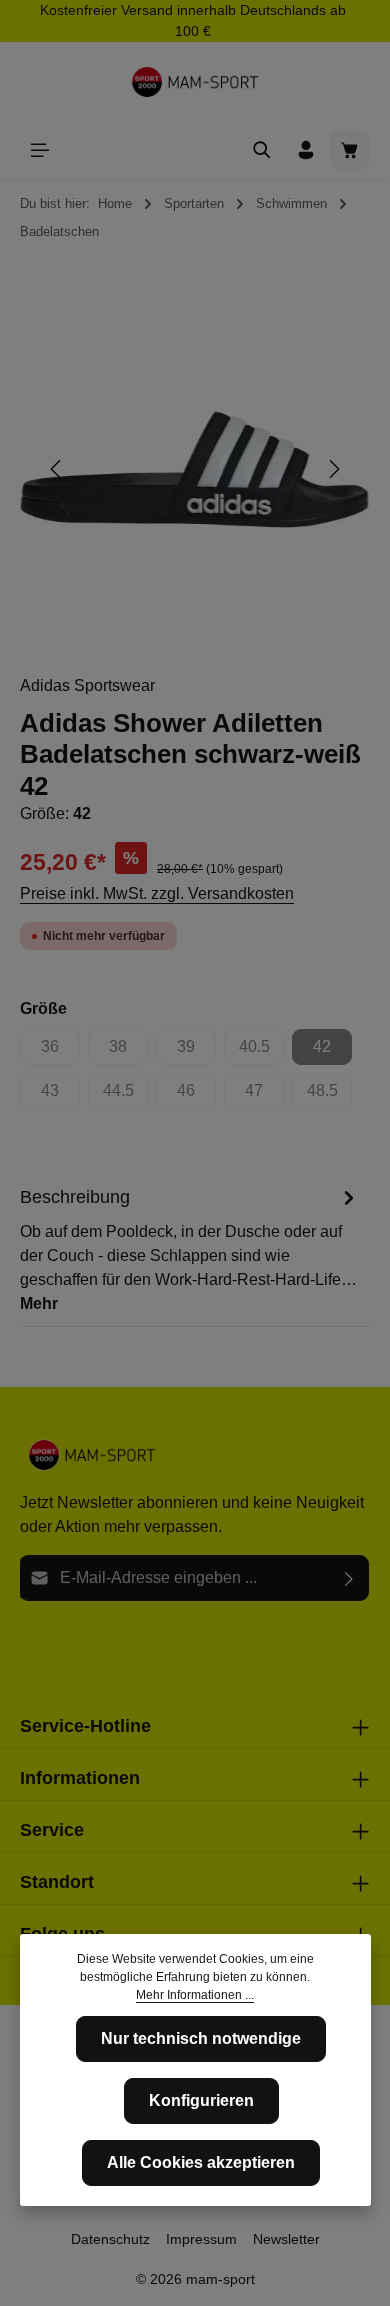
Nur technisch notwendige (201, 2038)
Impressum (201, 2239)
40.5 (261, 1051)
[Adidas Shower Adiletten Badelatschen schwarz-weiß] (194, 469)
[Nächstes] (333, 469)
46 (196, 1095)
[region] (195, 469)
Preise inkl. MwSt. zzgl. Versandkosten (157, 893)
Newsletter (286, 2239)
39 (196, 1051)
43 (60, 1095)
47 (264, 1095)
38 (128, 1051)
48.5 (329, 1095)
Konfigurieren (201, 2100)
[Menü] (40, 150)
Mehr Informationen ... (195, 1995)
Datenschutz (110, 2239)
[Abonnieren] (349, 1578)
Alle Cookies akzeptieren (201, 2162)
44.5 (125, 1095)
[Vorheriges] (57, 469)
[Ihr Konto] (306, 150)
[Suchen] (262, 150)
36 (60, 1051)
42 (332, 1051)
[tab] (190, 1249)
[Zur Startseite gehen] (195, 82)
